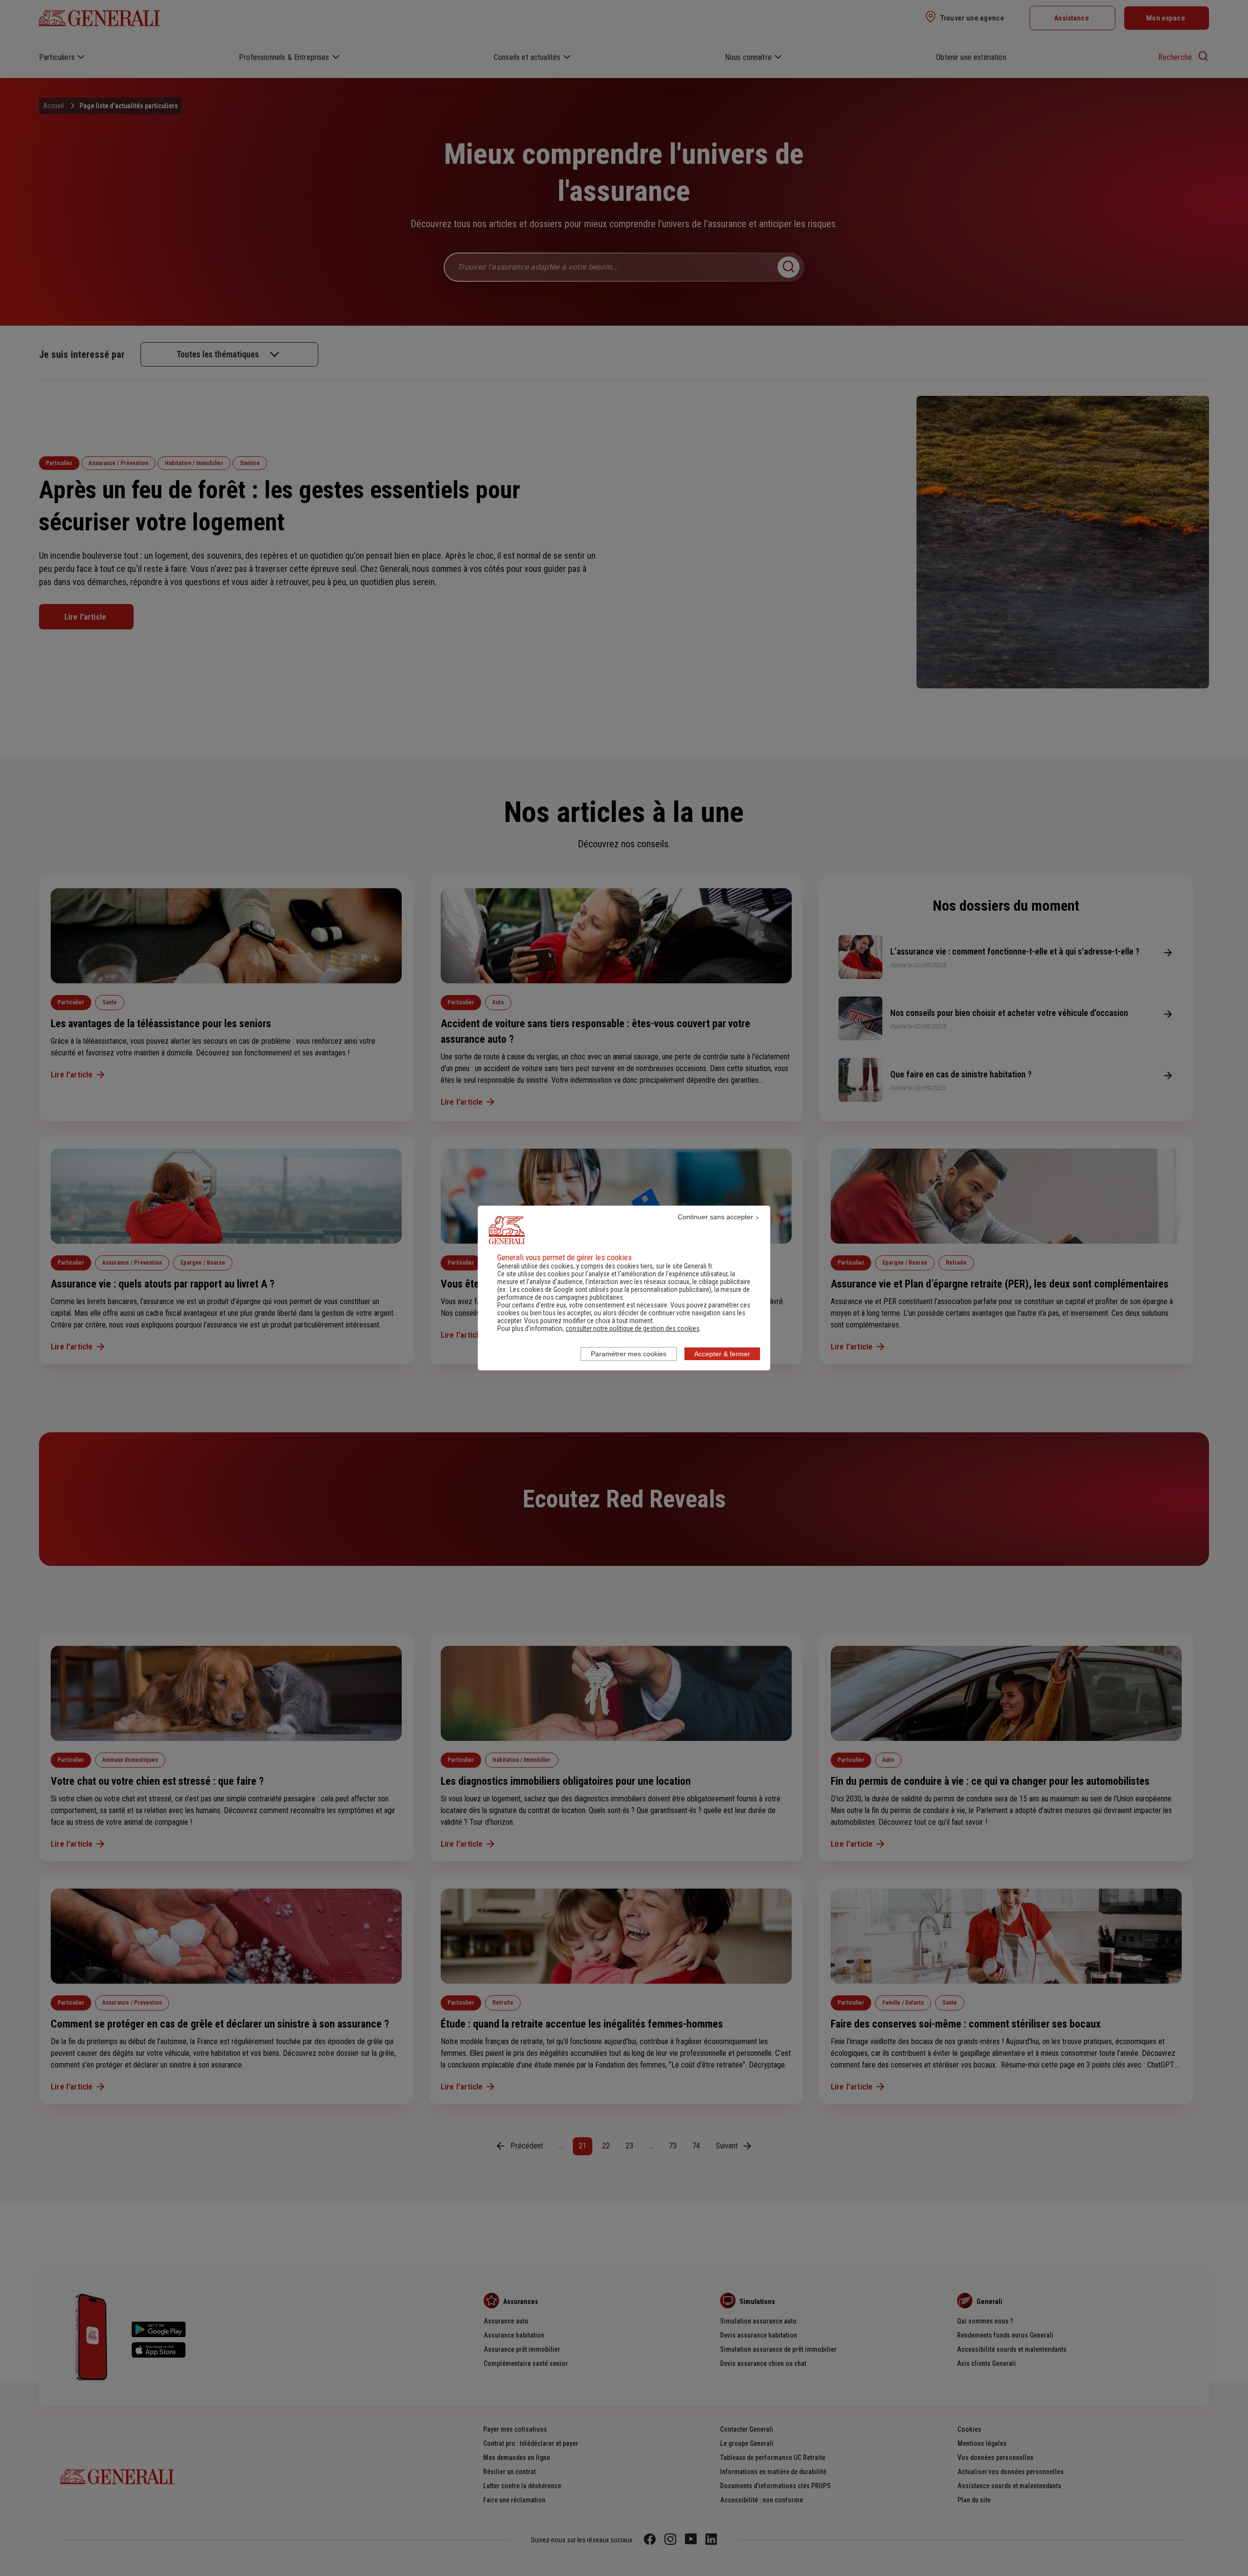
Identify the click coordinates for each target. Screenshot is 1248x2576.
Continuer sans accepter (715, 1217)
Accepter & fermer (722, 1354)
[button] (633, 1328)
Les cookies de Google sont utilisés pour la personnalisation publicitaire (610, 1289)
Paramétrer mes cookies (629, 1354)
